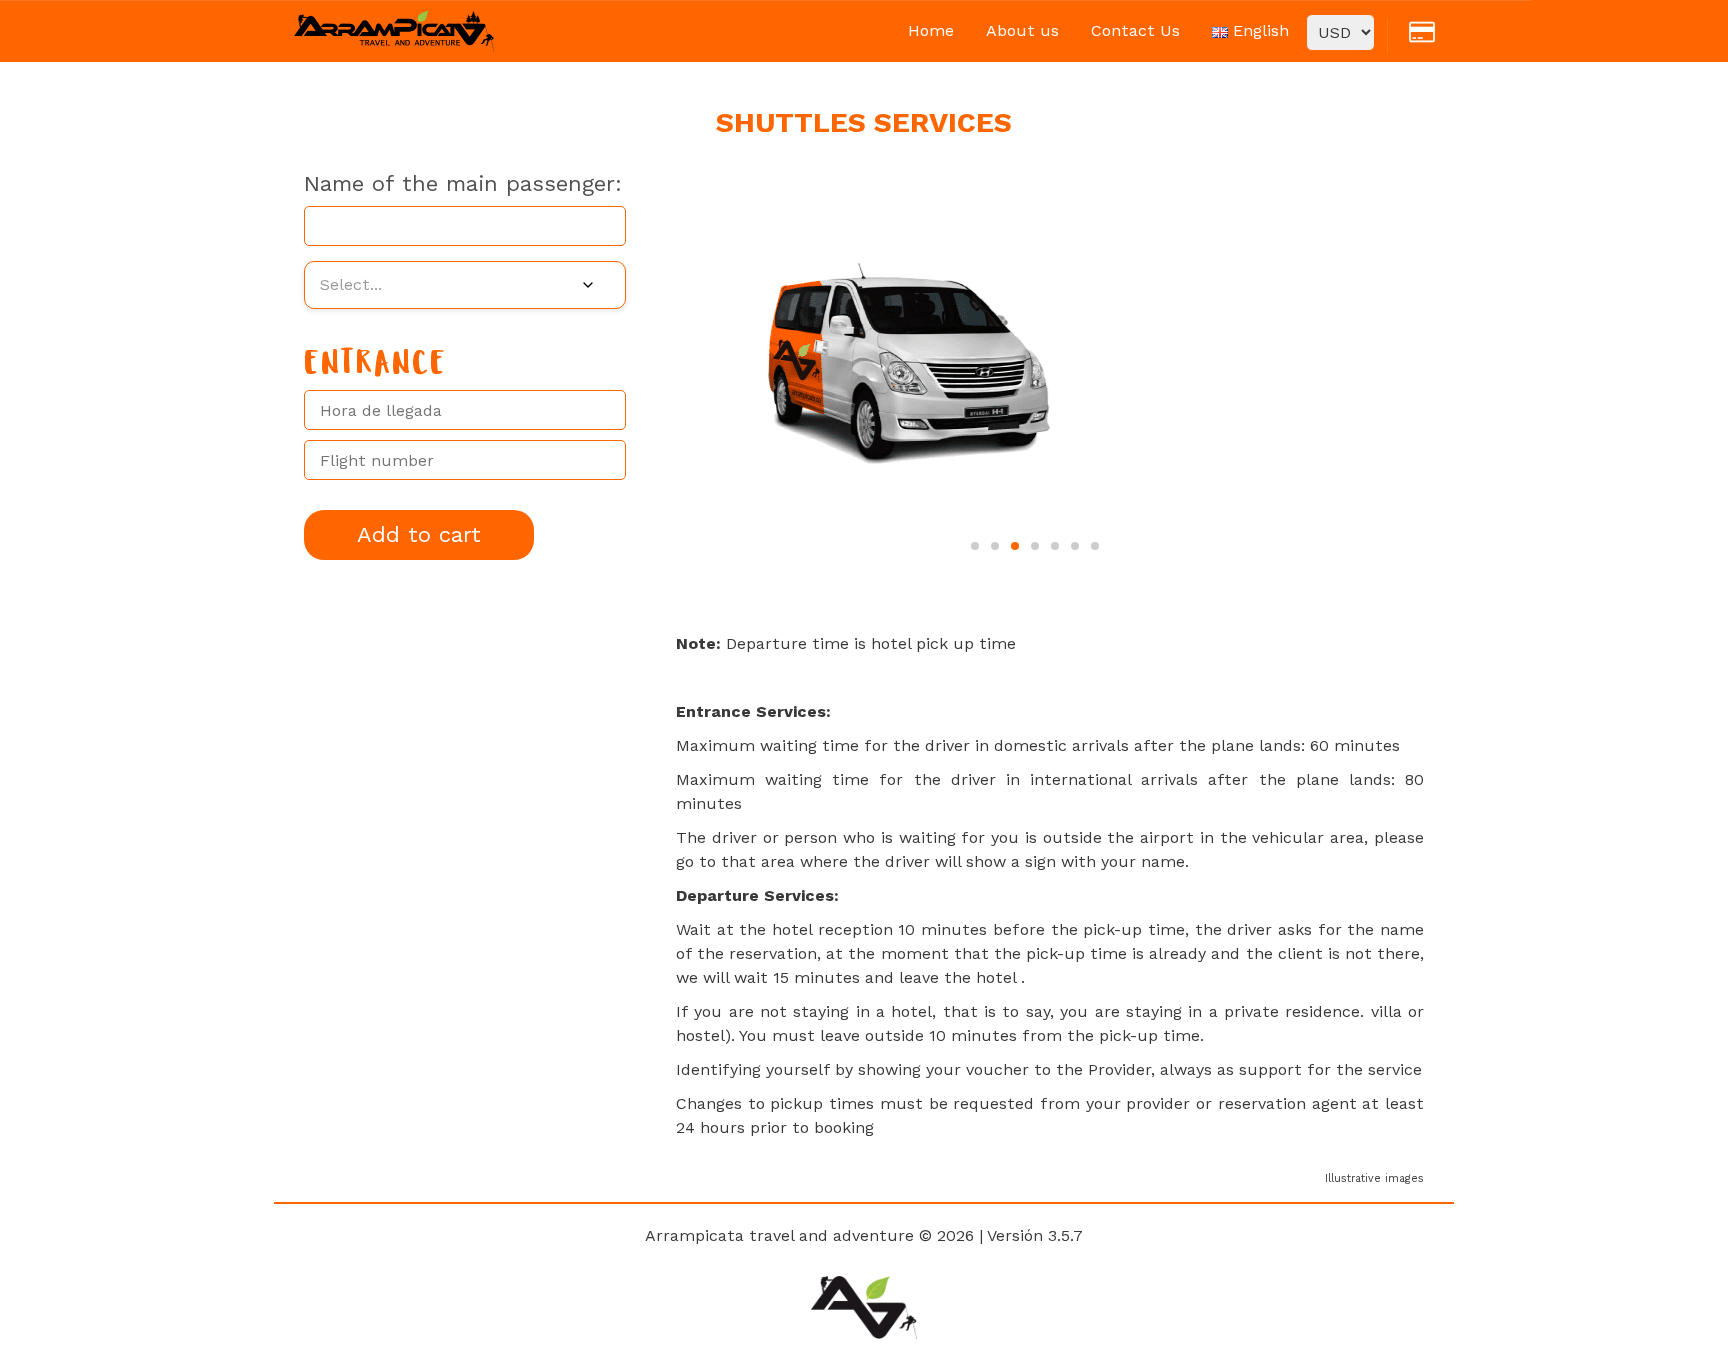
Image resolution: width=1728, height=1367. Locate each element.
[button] (975, 546)
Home (931, 30)
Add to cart (419, 534)
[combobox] (465, 285)
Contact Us (1135, 30)
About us (1022, 30)
